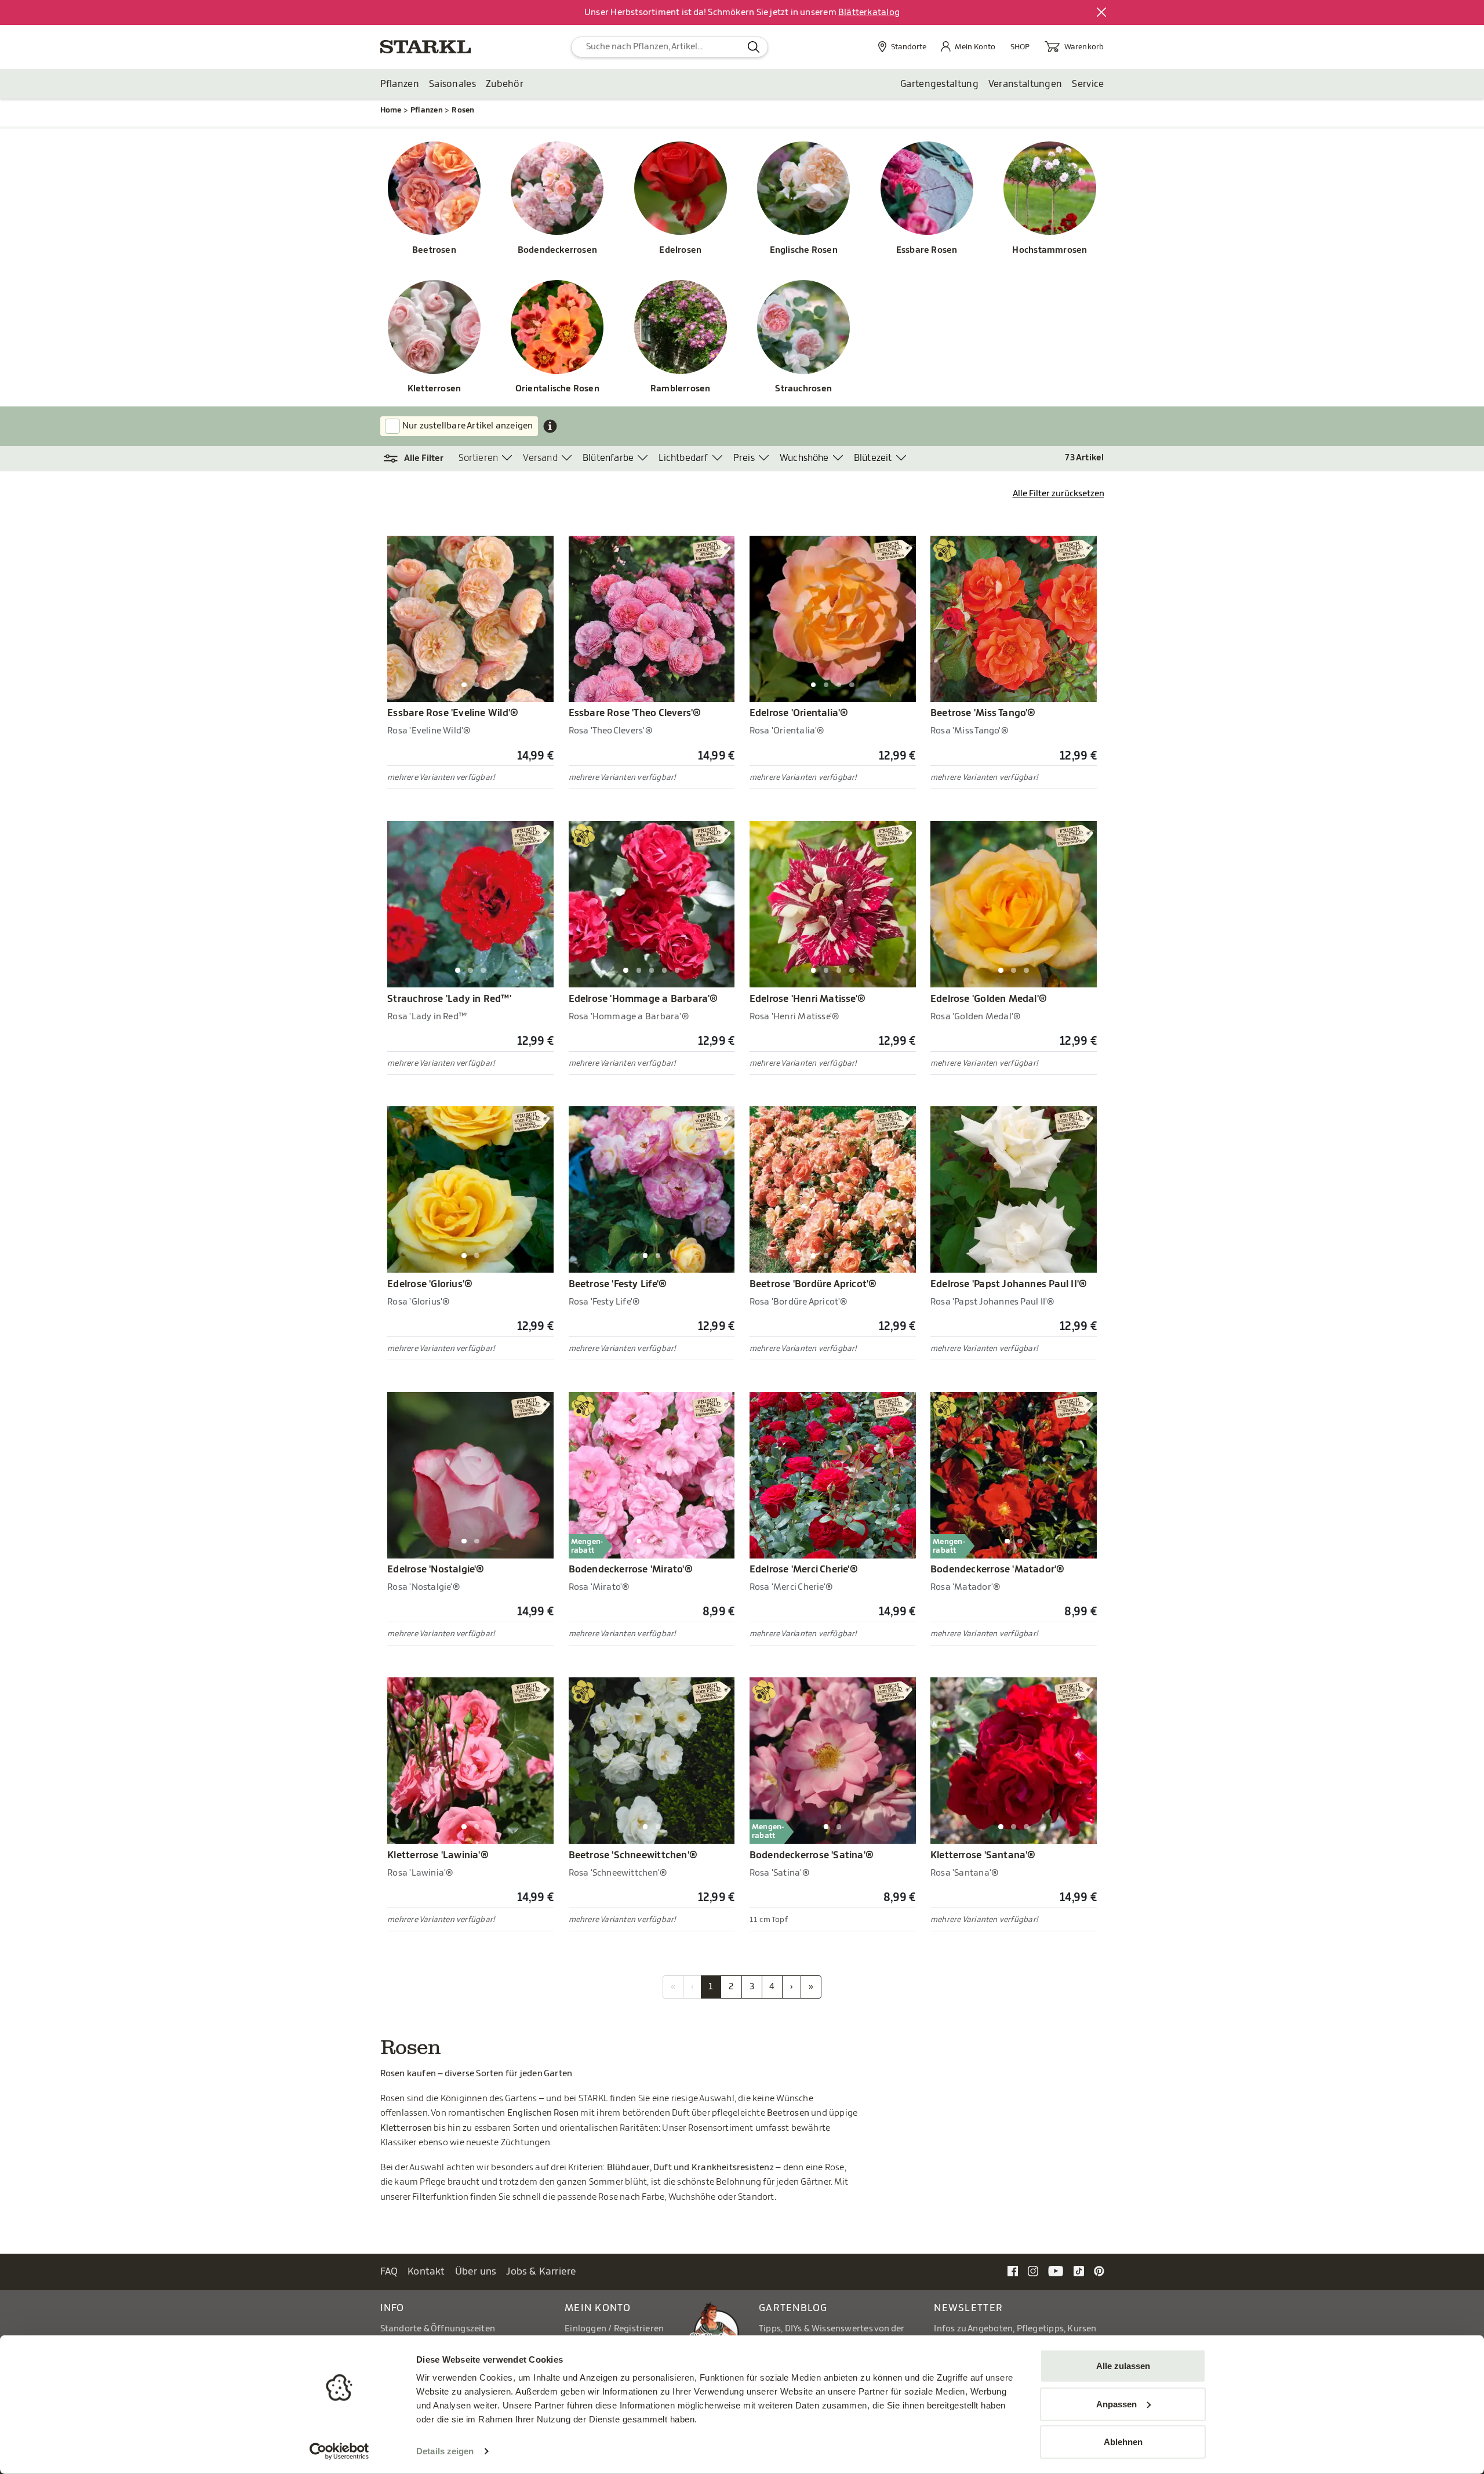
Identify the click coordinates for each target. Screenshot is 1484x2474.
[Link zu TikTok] (1079, 2271)
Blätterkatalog (869, 12)
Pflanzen (400, 84)
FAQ (389, 2271)
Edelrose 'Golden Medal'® (989, 999)
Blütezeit (873, 458)
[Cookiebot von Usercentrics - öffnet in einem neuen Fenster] (339, 2451)
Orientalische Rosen (557, 389)
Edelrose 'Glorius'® (430, 1284)
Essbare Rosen (927, 250)
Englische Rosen (804, 250)
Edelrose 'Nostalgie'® (436, 1570)
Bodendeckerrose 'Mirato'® (631, 1570)
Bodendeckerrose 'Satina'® (812, 1855)
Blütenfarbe (608, 458)
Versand (540, 458)
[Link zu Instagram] (1033, 2271)
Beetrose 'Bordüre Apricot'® (813, 1284)
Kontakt (426, 2271)
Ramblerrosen (681, 389)
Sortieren (479, 458)
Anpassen (1116, 2404)
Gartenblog (793, 2308)
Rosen (463, 110)
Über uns (476, 2271)
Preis (744, 458)
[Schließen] (1102, 13)
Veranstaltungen (1025, 84)
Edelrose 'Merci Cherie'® (804, 1570)
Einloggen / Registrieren (614, 2329)
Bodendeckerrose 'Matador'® (998, 1570)
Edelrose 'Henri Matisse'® (808, 999)
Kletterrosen (434, 389)
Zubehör (505, 84)
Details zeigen (445, 2451)
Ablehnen (1123, 2442)
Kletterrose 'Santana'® (983, 1855)
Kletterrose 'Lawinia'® (438, 1855)
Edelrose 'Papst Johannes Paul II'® (1009, 1284)
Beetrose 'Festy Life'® (618, 1284)
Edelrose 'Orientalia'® (799, 713)
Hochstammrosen (1050, 250)
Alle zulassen (1123, 2366)
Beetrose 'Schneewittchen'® (633, 1855)
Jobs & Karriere (541, 2271)
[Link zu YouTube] (1056, 2271)
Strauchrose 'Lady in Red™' (449, 999)
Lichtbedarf (683, 458)
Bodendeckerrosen (557, 250)
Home (391, 110)
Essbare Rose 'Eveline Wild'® (453, 713)
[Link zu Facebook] (1013, 2271)
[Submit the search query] (754, 47)
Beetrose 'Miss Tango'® (983, 713)
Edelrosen (680, 250)
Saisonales (452, 84)
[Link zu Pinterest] (1099, 2271)
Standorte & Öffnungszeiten (438, 2329)
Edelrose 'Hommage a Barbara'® (643, 999)
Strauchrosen (803, 389)
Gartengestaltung (939, 84)
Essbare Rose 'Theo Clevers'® (635, 713)
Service (1088, 84)
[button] (419, 459)
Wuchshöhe (804, 458)
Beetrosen (434, 250)
